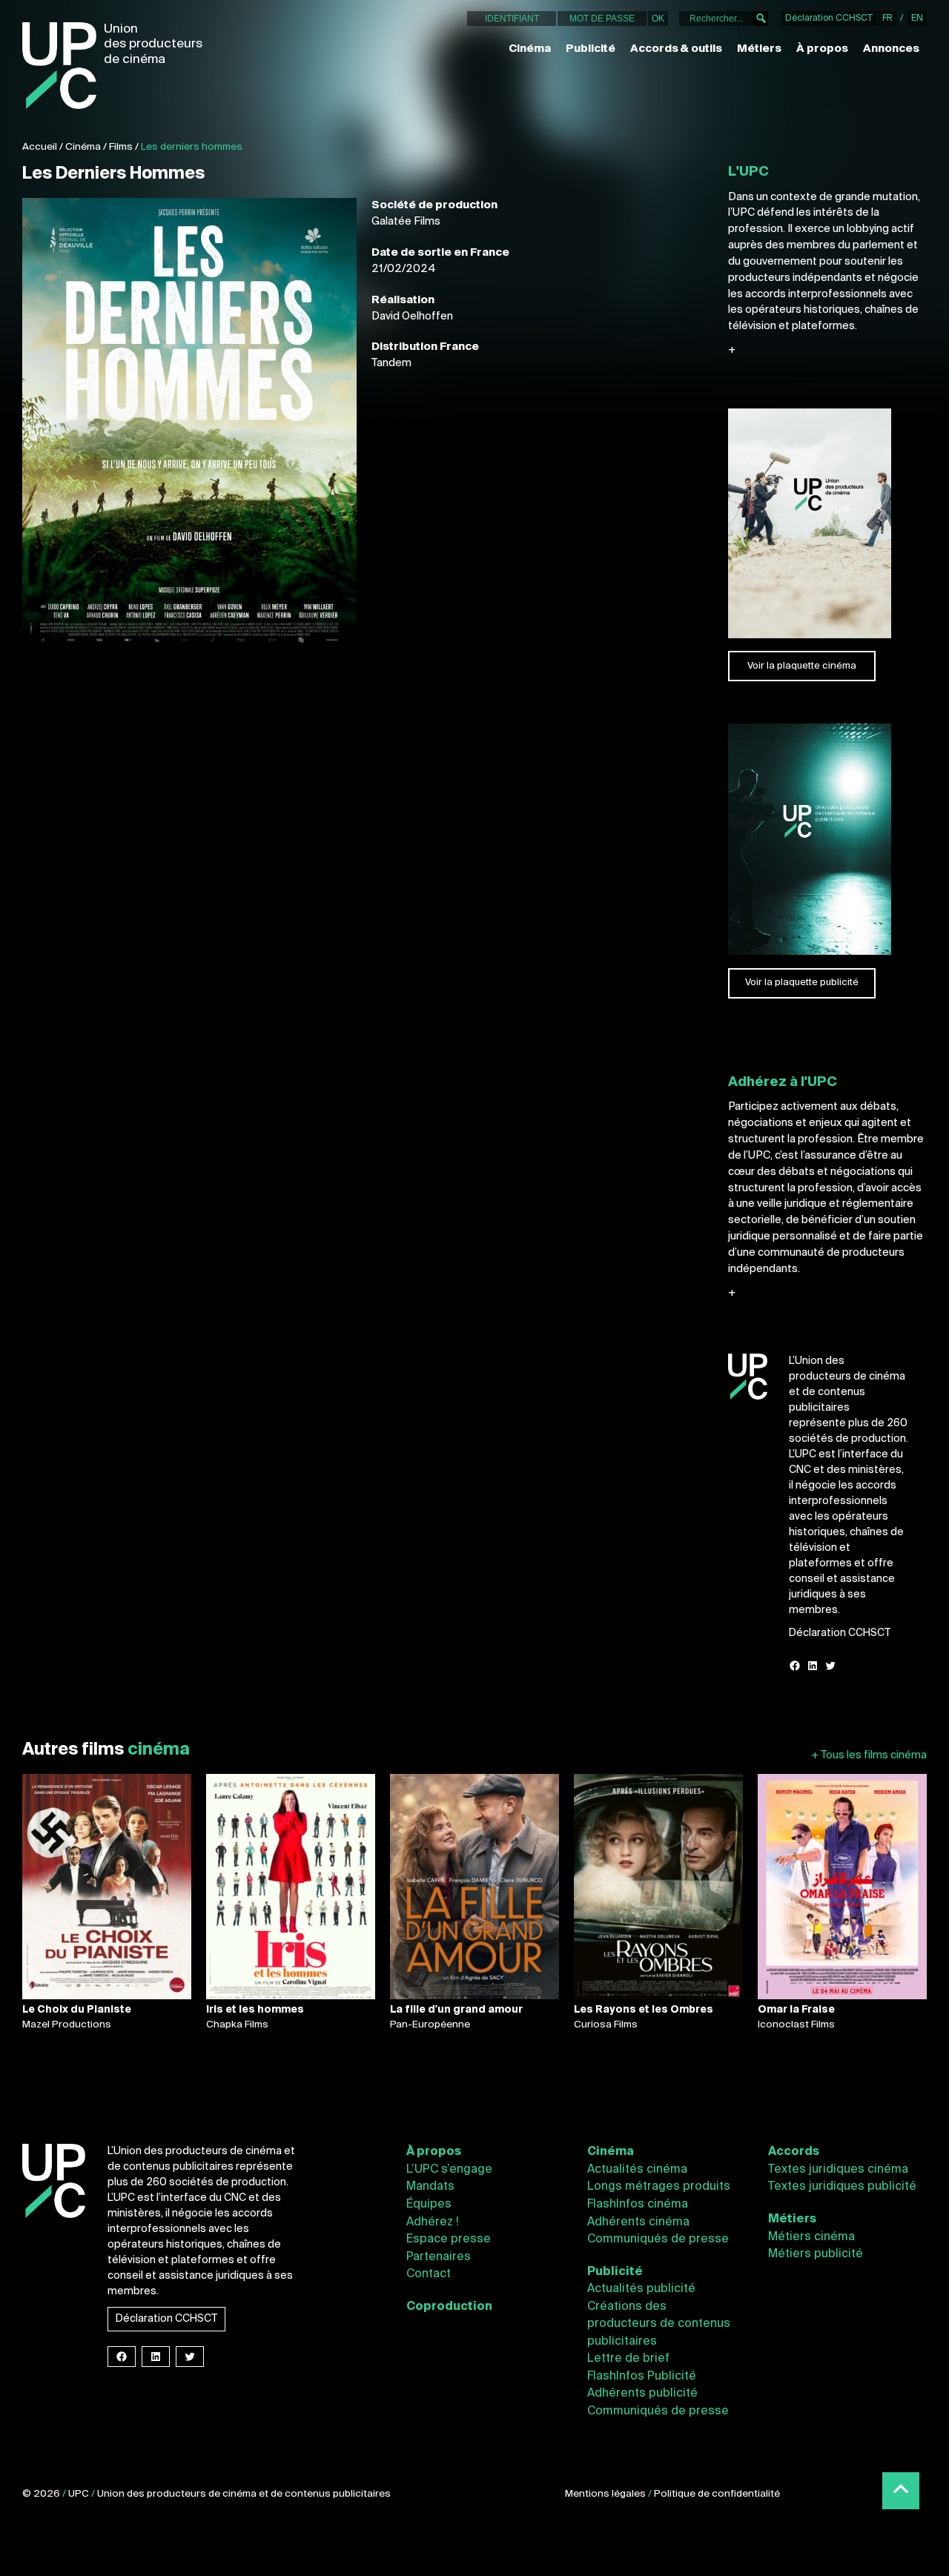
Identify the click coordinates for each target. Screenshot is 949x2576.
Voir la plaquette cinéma (802, 666)
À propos (822, 49)
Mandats (430, 2187)
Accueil (40, 147)
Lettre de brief (628, 2359)
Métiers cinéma (811, 2237)
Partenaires (439, 2257)
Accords (794, 2152)
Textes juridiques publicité (842, 2187)
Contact (429, 2274)
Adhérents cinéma (638, 2222)
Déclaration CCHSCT (829, 19)
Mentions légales (605, 2494)
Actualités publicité (641, 2289)
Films (121, 147)
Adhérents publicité (642, 2394)
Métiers (759, 49)
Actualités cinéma (637, 2170)
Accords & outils (676, 49)
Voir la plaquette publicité (802, 983)
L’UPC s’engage (449, 2170)
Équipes (429, 2205)
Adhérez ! (433, 2222)
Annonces (891, 49)
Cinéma (530, 49)
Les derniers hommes (192, 147)
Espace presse (449, 2239)
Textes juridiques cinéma (838, 2170)
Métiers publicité (816, 2254)
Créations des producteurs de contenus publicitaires (659, 2324)
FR (887, 19)
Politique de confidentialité (717, 2494)
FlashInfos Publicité (642, 2377)
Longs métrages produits (659, 2187)
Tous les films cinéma (869, 1755)
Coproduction (449, 2307)
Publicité (591, 49)
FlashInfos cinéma (638, 2205)
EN (917, 19)
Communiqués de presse (658, 2239)
